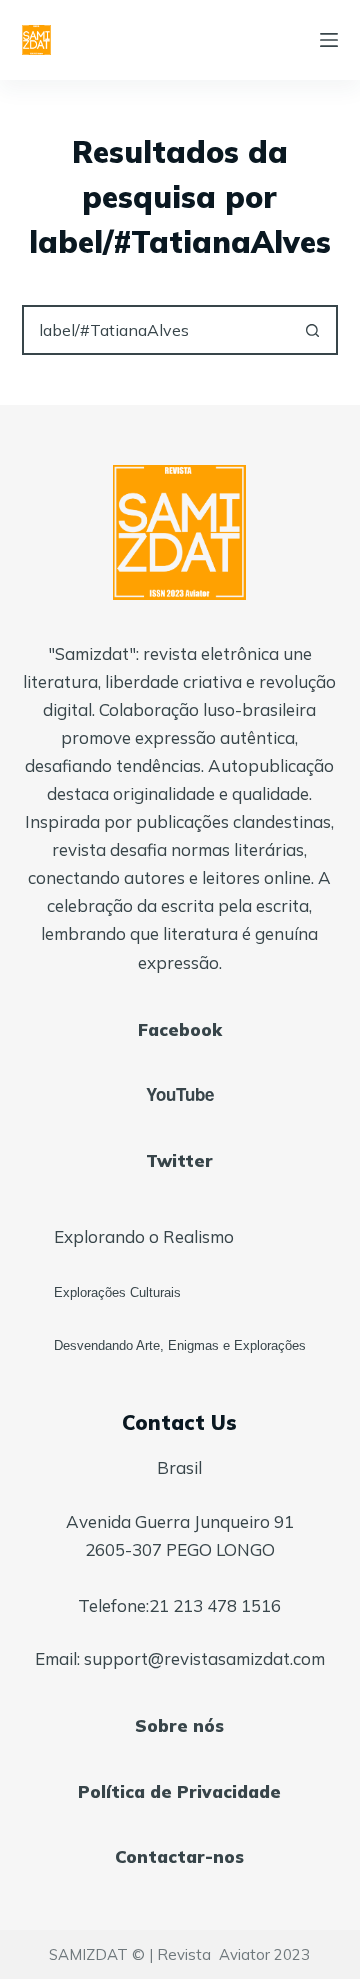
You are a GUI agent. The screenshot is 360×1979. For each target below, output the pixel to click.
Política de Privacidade (179, 1791)
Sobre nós (179, 1725)
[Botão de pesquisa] (313, 330)
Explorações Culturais (117, 1292)
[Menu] (329, 40)
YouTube (180, 1094)
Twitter (179, 1160)
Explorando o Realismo (144, 1236)
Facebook (180, 1029)
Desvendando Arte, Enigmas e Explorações (180, 1345)
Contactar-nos (179, 1856)
